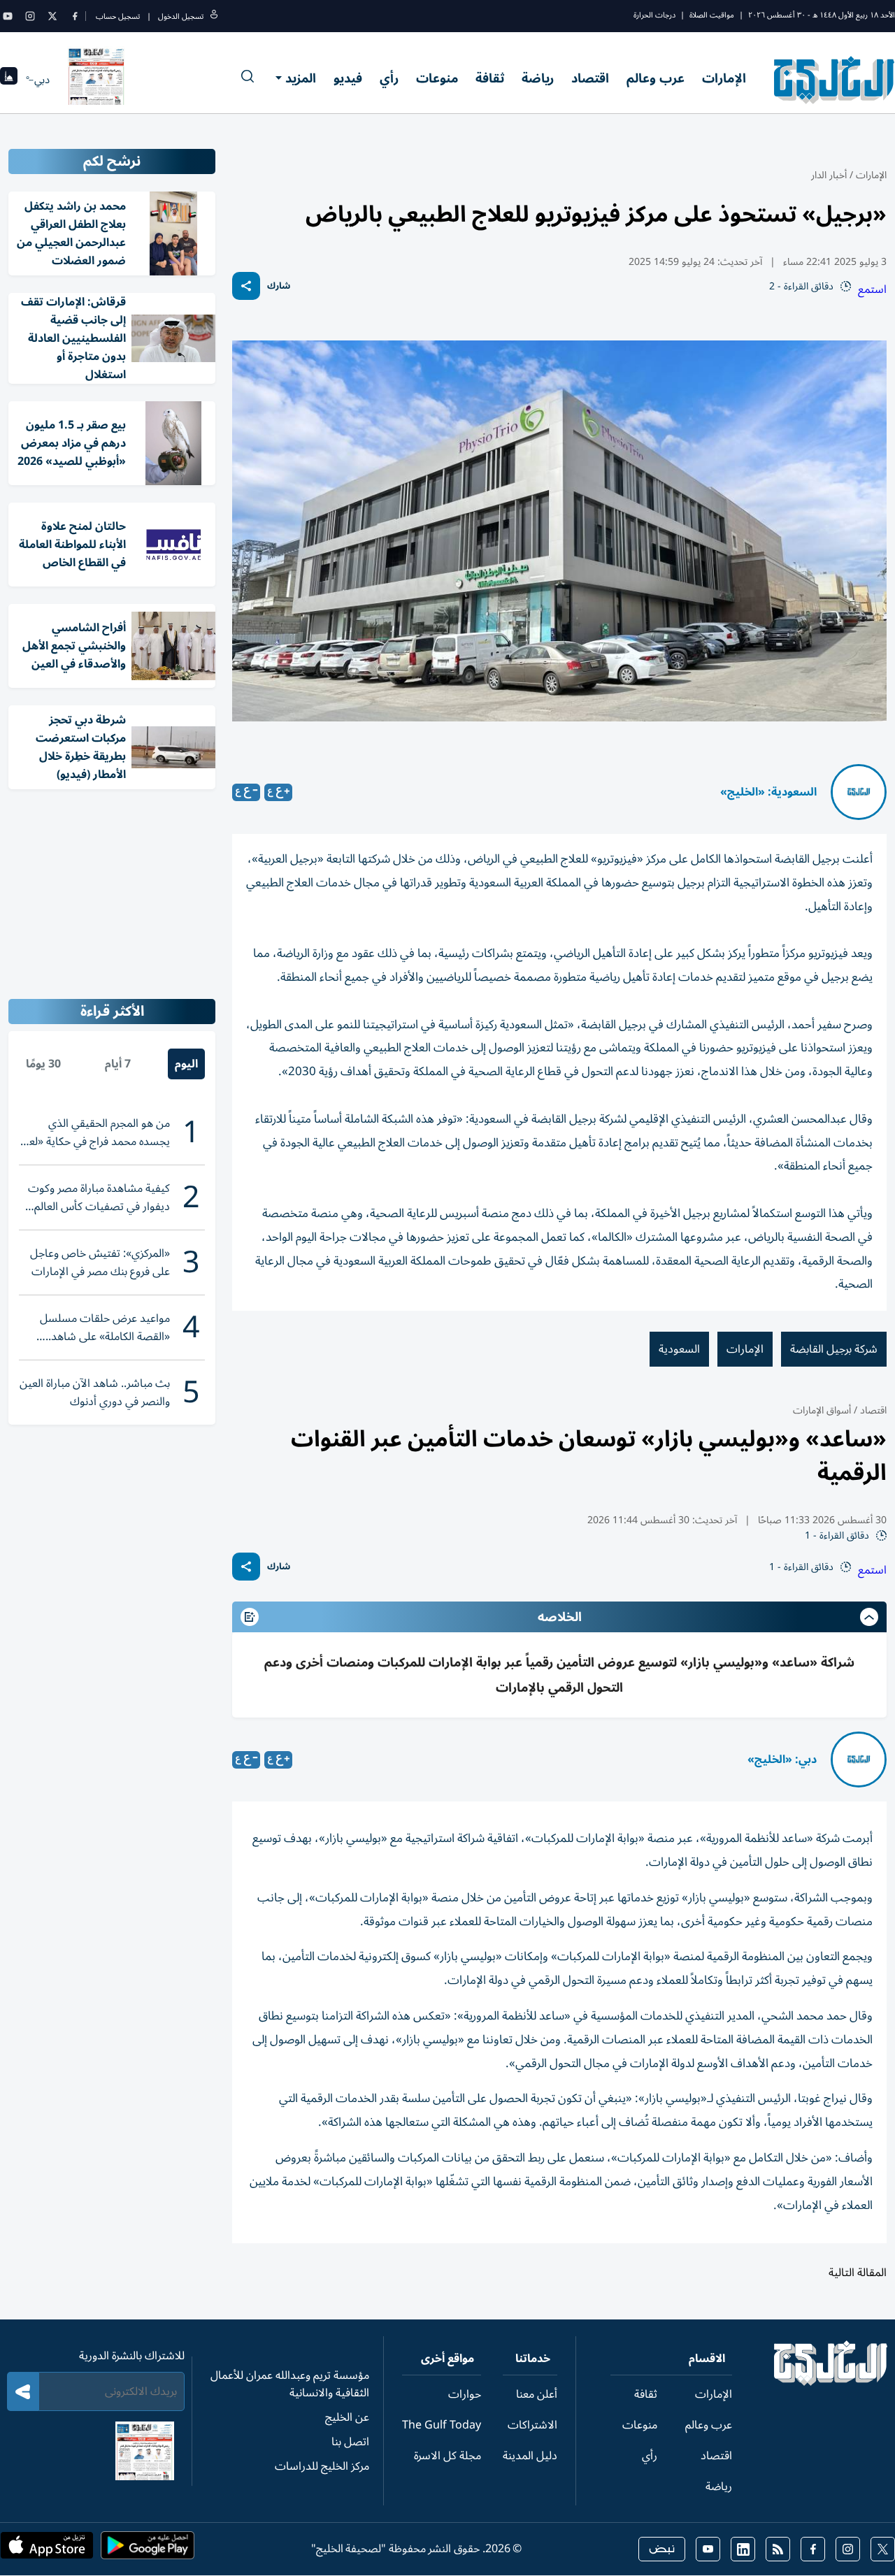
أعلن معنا (537, 2394)
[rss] (778, 2549)
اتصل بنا (350, 2442)
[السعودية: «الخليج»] (859, 792)
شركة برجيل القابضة (834, 1349)
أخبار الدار (829, 175)
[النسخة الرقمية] (96, 80)
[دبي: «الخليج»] (859, 1760)
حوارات (465, 2394)
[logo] (835, 80)
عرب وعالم (656, 78)
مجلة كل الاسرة (447, 2456)
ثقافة (490, 78)
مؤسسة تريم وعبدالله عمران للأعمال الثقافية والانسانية (290, 2384)
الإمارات (724, 78)
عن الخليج (347, 2417)
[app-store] (47, 2549)
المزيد (301, 78)
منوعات (437, 78)
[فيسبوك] (75, 16)
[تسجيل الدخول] (214, 16)
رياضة (538, 78)
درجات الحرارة (654, 15)
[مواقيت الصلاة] (9, 80)
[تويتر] (52, 16)
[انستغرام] (30, 16)
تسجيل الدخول (181, 16)
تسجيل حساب (118, 16)
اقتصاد (590, 78)
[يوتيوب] (8, 16)
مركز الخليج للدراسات (322, 2466)
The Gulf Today (442, 2425)
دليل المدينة (530, 2456)
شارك (279, 286)
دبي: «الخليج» (782, 1760)
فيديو (348, 78)
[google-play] (148, 2549)
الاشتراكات (532, 2425)
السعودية (679, 1349)
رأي (389, 78)
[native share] (246, 286)
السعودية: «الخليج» (768, 792)
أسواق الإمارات (822, 1410)
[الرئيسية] (831, 2382)
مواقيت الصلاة (712, 15)
